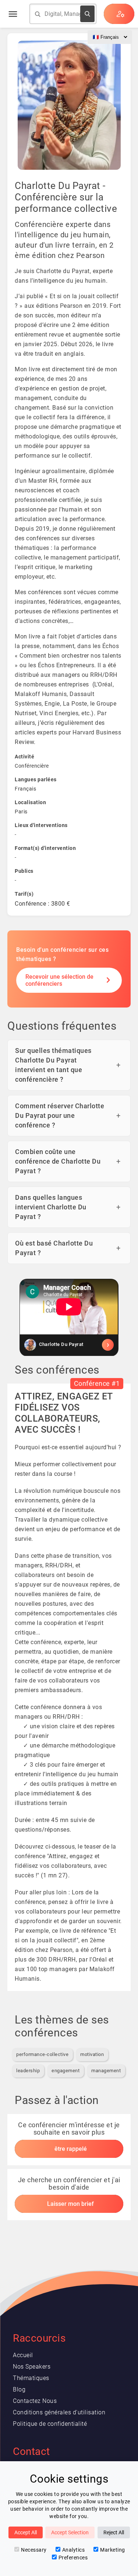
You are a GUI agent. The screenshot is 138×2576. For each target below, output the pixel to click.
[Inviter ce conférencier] (69, 1345)
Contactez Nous (35, 2401)
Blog (19, 2389)
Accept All (26, 2532)
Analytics (74, 2550)
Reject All (114, 2532)
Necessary (34, 2550)
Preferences (73, 2558)
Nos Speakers (32, 2367)
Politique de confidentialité (50, 2424)
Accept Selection (70, 2532)
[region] (69, 1318)
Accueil (23, 2355)
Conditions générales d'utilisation (59, 2412)
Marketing (113, 2550)
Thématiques (31, 2378)
